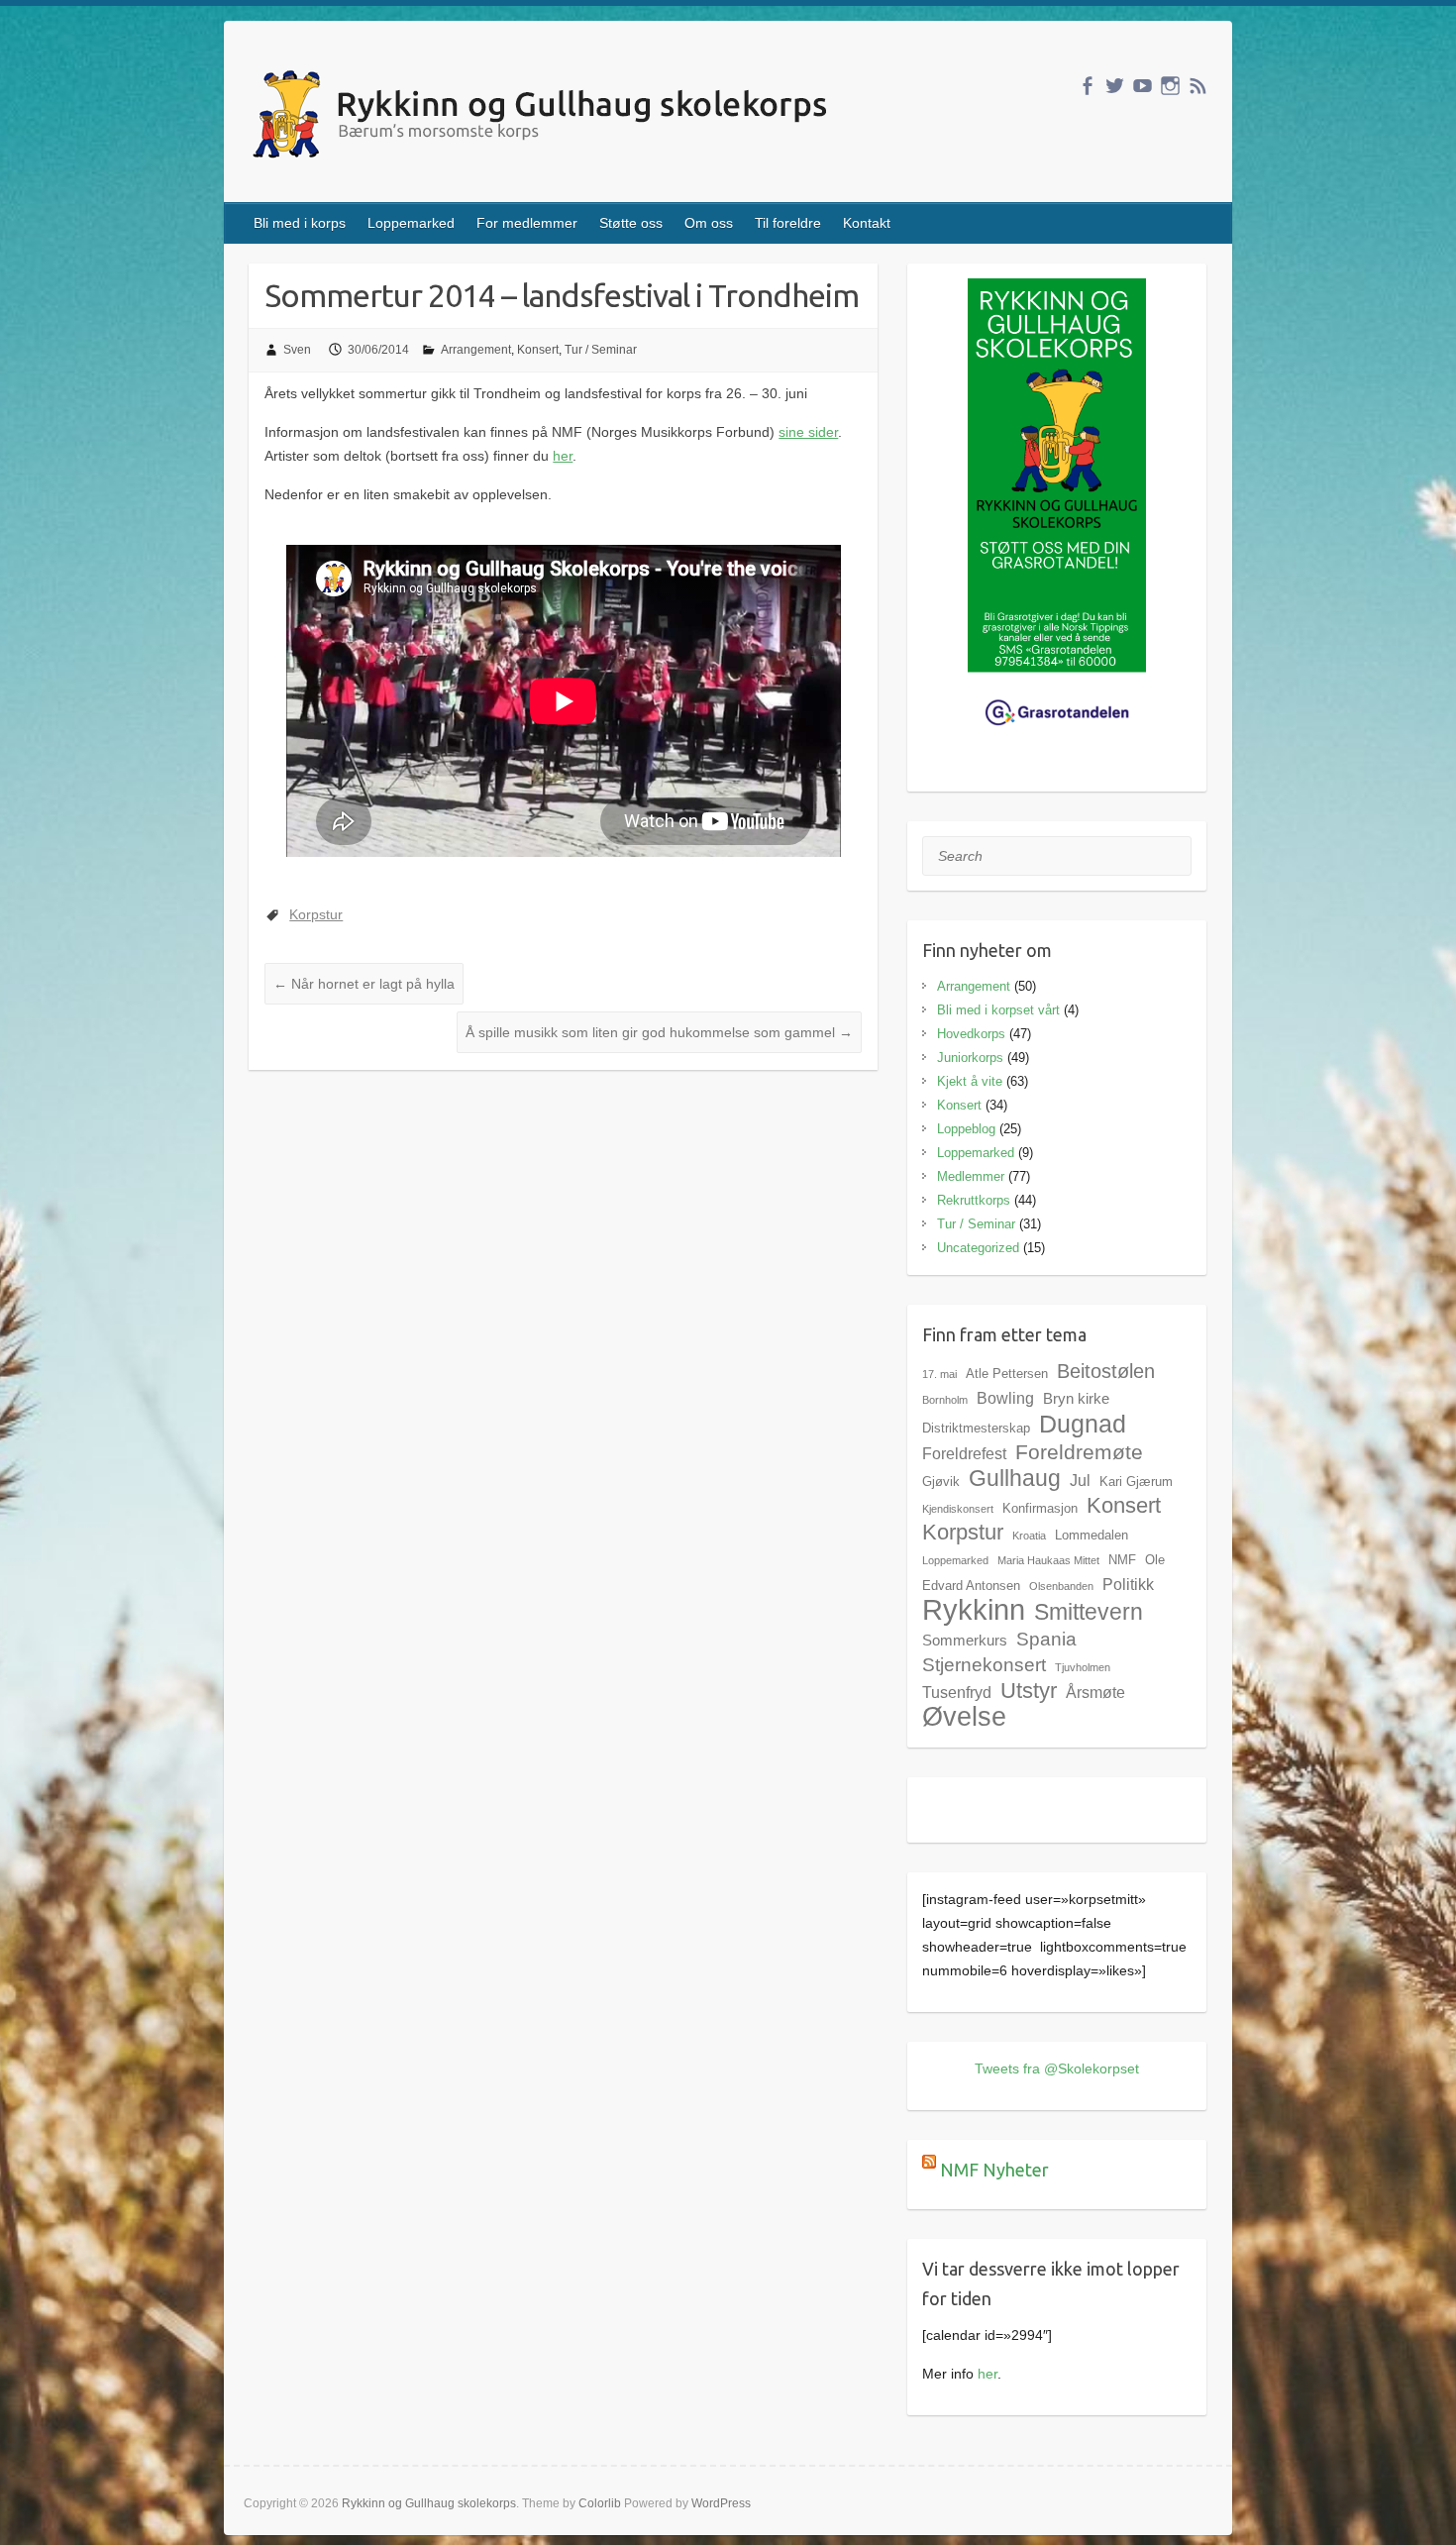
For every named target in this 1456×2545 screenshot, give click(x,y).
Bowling (1005, 1398)
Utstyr (1029, 1691)
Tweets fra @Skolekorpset (1057, 2068)
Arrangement (476, 350)
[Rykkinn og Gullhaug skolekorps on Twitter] (1115, 86)
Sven (297, 350)
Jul (1080, 1480)
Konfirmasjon (1040, 1508)
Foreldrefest (964, 1453)
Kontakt (867, 223)
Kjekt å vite (970, 1081)
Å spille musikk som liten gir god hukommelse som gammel (659, 1032)
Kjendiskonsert (958, 1509)
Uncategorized (978, 1248)
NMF (1122, 1560)
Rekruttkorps (974, 1200)
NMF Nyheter (994, 2170)
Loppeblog (966, 1129)
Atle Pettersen (1007, 1374)
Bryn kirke (1076, 1398)
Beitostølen (1106, 1371)
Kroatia (1029, 1536)
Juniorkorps (970, 1058)
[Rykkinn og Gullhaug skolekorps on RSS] (1198, 86)
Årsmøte (1095, 1692)
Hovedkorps (971, 1034)
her (563, 456)
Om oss (709, 223)
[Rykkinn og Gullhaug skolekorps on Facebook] (1087, 86)
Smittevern (1089, 1612)
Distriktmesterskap (976, 1428)
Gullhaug (1015, 1478)
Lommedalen (1092, 1535)
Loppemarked (411, 223)
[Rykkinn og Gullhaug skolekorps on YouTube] (1143, 86)
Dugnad (1083, 1424)
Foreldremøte (1079, 1452)
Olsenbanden (1061, 1586)
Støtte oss (631, 223)
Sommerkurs (965, 1640)
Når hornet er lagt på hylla (364, 984)
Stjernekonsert (984, 1664)
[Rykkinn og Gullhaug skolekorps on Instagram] (1170, 86)
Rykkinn (974, 1609)
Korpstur (316, 914)
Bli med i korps (300, 223)
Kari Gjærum (1136, 1482)
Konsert (538, 350)
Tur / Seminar (601, 350)
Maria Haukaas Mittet (1048, 1560)
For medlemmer (527, 223)
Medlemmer (971, 1176)
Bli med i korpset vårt (998, 1010)
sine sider (808, 432)
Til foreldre (788, 223)
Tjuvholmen (1083, 1667)
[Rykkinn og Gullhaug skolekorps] (544, 117)
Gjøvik (941, 1482)
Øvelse (964, 1716)
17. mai (939, 1374)
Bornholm (945, 1400)
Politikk (1128, 1584)
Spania (1046, 1639)
